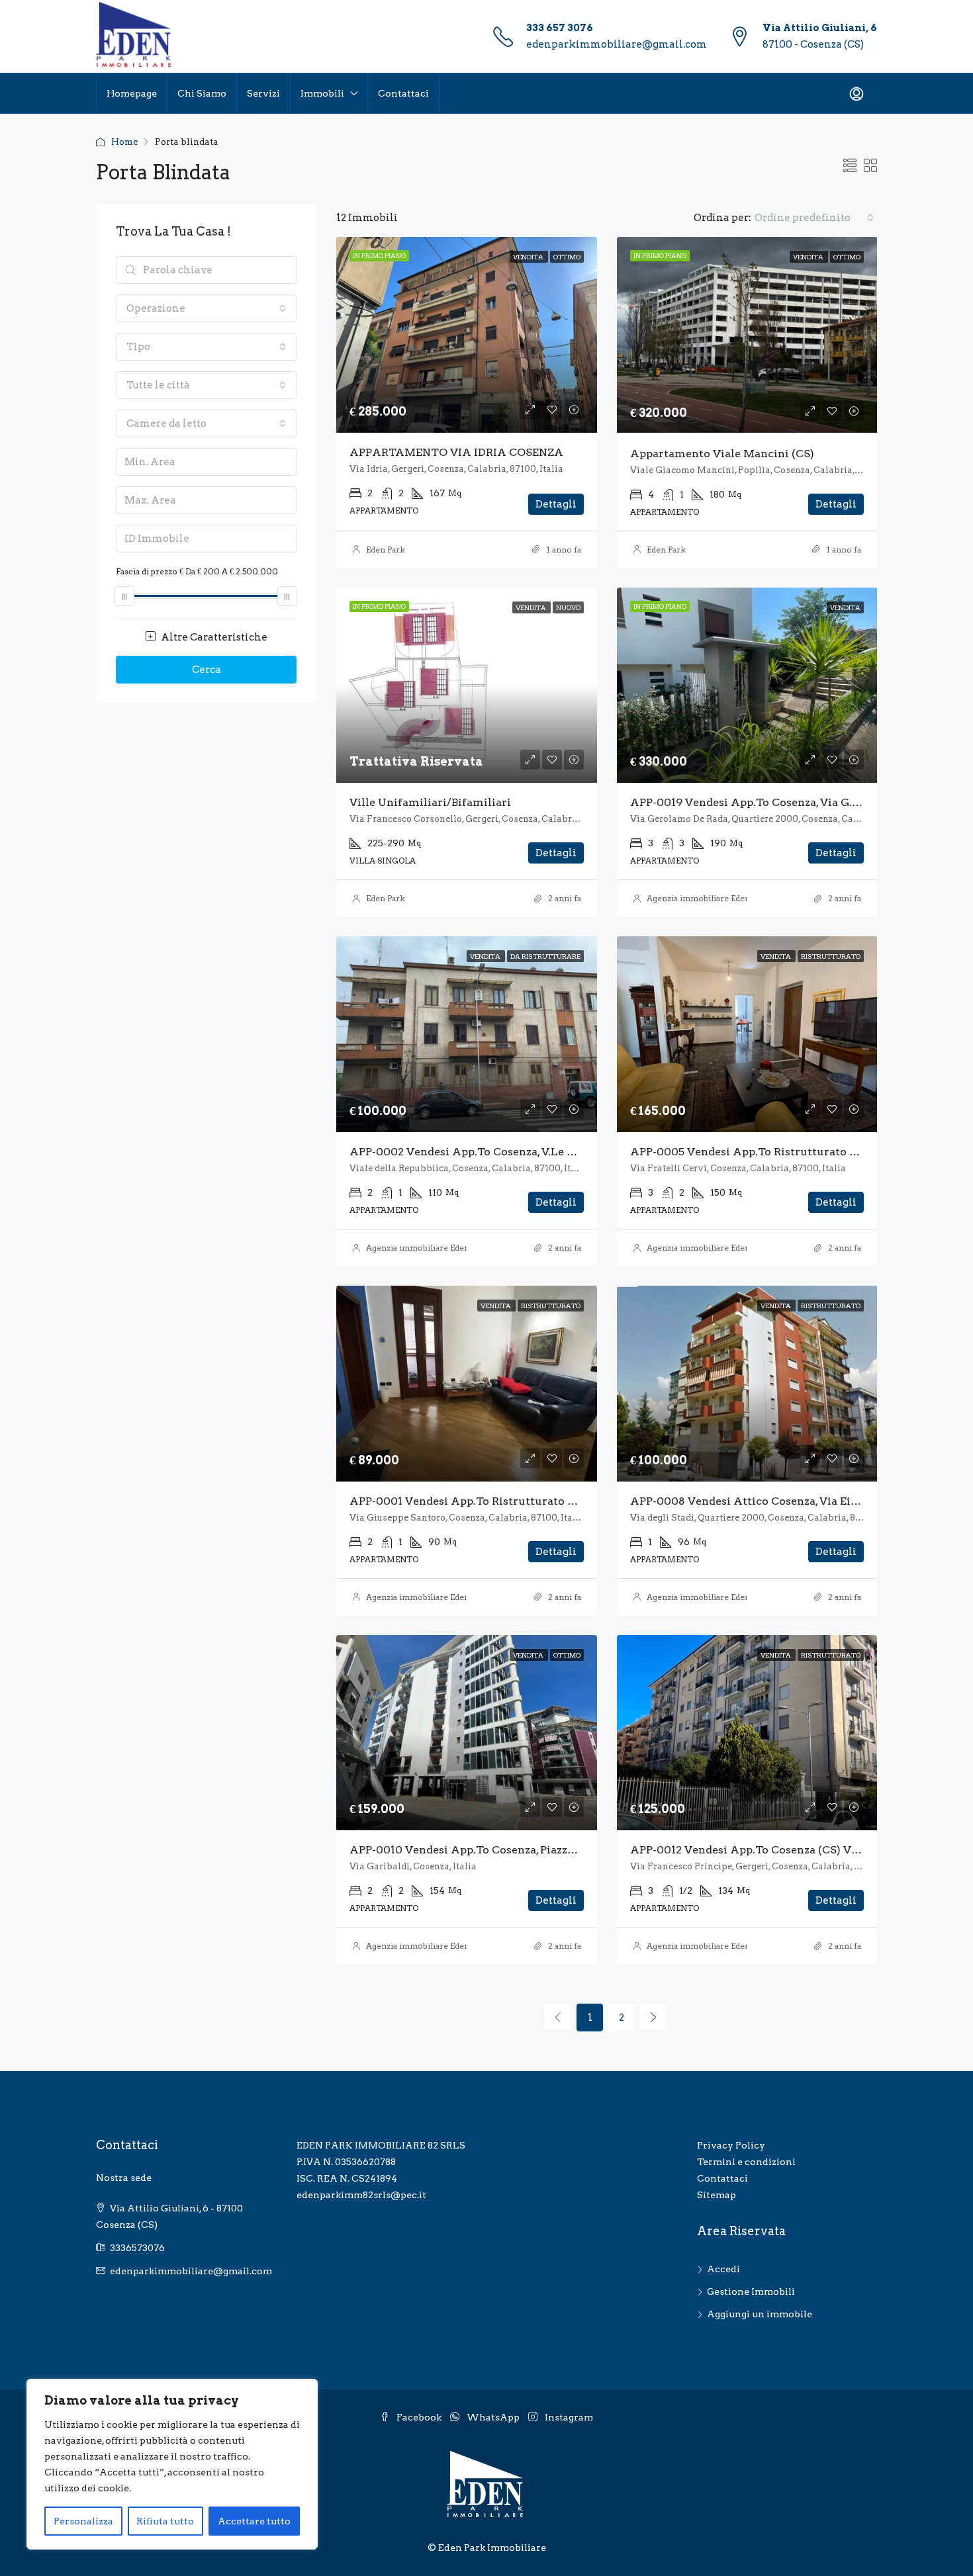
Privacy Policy (731, 2145)
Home (124, 142)
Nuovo (568, 607)
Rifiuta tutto (165, 2521)
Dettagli (556, 504)
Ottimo (567, 257)
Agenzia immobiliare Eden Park (708, 898)
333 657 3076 (560, 28)
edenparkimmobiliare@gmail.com (617, 44)
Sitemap (717, 2195)
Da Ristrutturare (545, 956)
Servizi (263, 93)
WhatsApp (493, 2417)
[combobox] (814, 218)
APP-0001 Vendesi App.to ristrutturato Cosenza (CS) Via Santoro (526, 1501)
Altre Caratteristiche (213, 637)
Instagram (568, 2417)
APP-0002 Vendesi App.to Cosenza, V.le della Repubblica (503, 1152)
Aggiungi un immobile (760, 2314)
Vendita (529, 257)
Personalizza (83, 2521)
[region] (172, 2464)
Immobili (322, 93)
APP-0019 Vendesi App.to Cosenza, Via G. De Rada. (765, 802)
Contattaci (403, 93)
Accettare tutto (254, 2521)
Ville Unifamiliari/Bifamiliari (430, 802)
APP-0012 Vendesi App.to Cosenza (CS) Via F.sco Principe (785, 1850)
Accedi (723, 2269)
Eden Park (386, 550)
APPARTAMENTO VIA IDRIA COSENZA (456, 452)
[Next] (653, 2017)
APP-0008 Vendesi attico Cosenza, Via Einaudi (756, 1501)
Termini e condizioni (746, 2162)
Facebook (419, 2417)
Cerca (207, 670)
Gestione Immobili (751, 2291)
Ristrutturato (831, 956)
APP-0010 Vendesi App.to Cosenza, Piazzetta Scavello (493, 1850)
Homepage (132, 93)
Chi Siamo (202, 93)
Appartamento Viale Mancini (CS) (722, 454)
